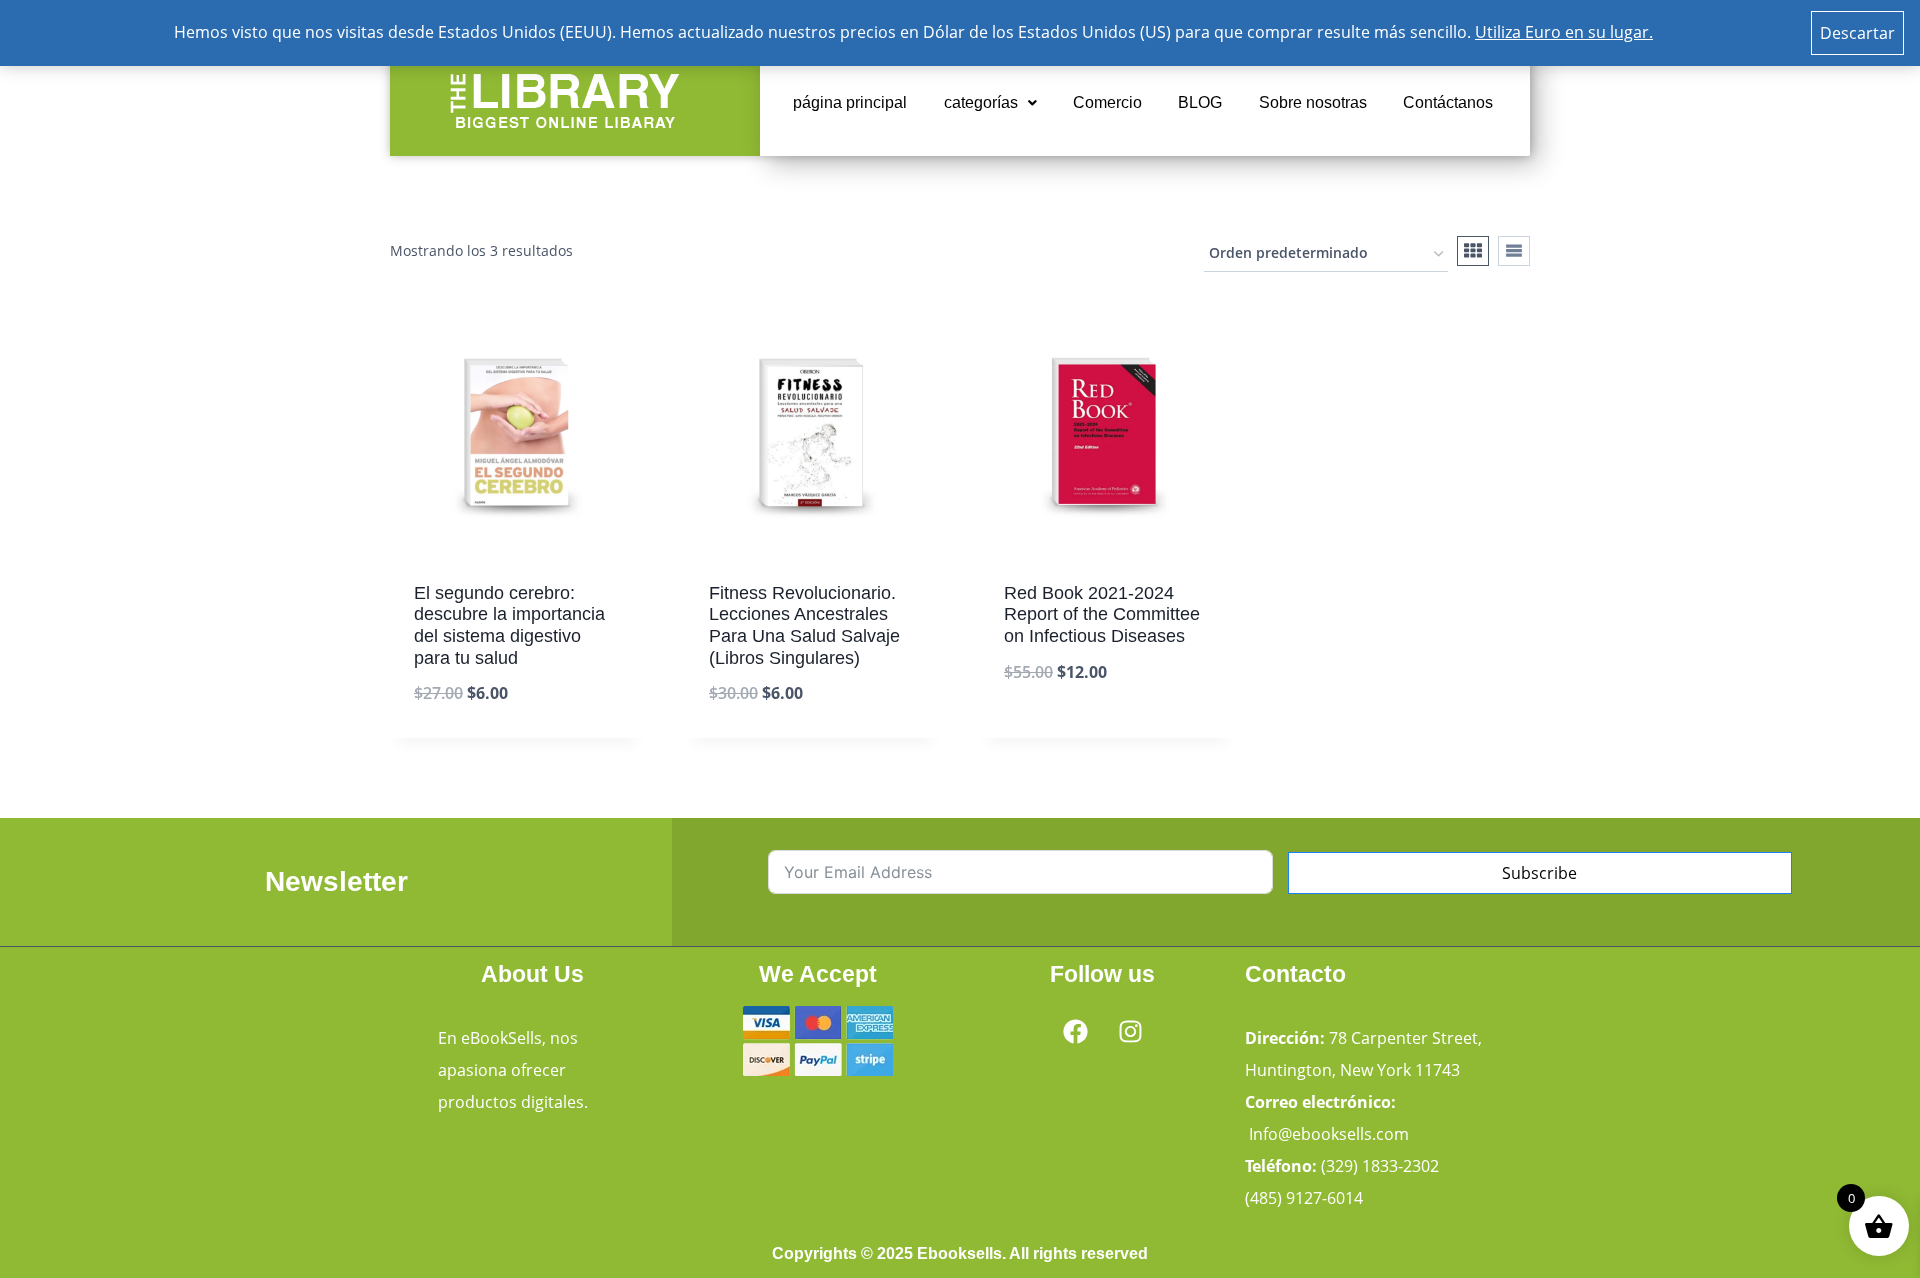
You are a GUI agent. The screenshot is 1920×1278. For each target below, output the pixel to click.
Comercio (1107, 102)
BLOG (1200, 102)
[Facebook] (1075, 1031)
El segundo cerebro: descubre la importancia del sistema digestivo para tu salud (509, 625)
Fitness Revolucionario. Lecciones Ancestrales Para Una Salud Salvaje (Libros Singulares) (804, 625)
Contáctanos (1448, 102)
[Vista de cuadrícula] (1473, 251)
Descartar (1857, 33)
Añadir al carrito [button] (1075, 733)
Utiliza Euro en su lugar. (1564, 32)
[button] (990, 103)
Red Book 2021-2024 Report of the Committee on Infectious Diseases (1102, 614)
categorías (981, 102)
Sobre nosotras (1313, 102)
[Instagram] (1130, 1031)
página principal (850, 102)
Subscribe (1539, 873)
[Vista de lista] (1514, 251)
